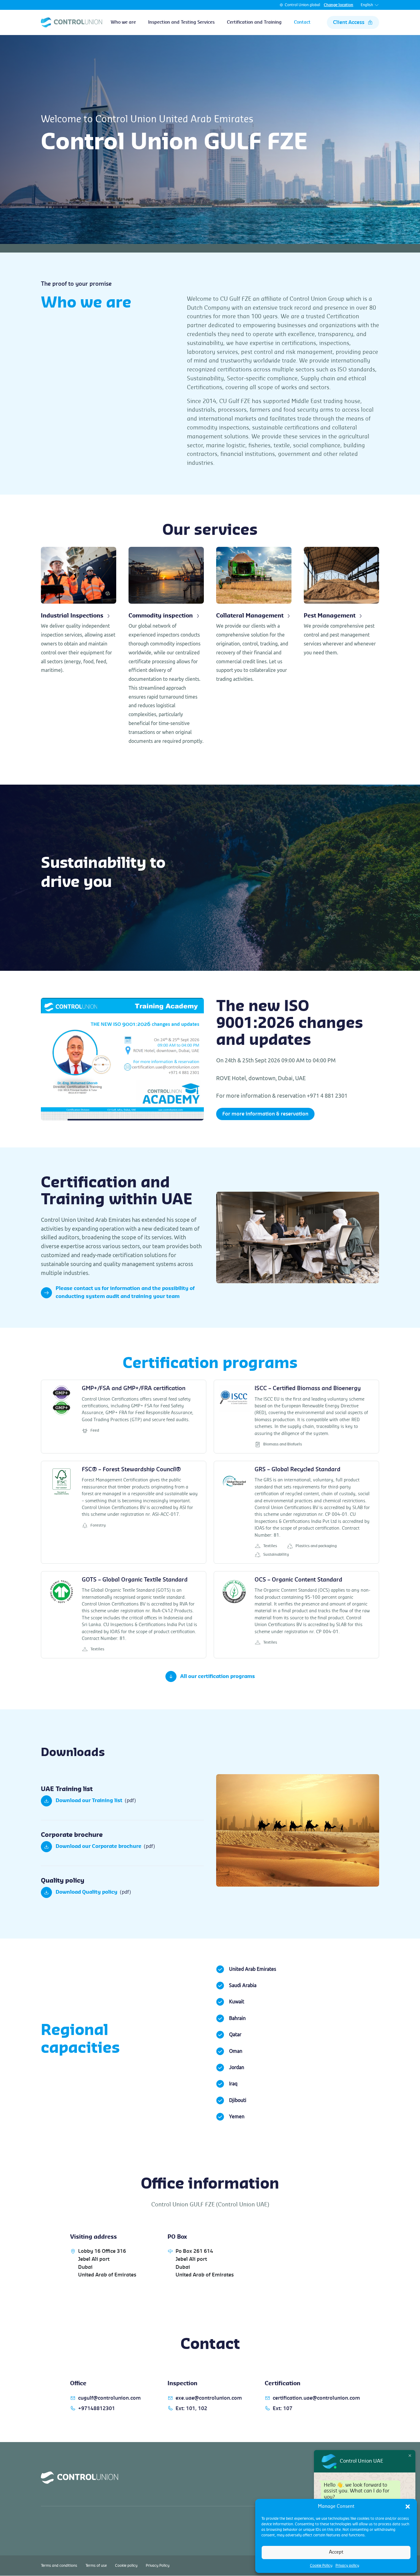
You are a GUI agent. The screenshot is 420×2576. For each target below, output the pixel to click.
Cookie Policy (321, 2566)
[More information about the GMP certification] (124, 1417)
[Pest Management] (341, 602)
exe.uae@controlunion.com (209, 2398)
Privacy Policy (158, 2566)
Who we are (123, 22)
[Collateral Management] (254, 615)
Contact (302, 22)
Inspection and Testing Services (181, 22)
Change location (339, 5)
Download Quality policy (87, 1892)
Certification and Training (254, 22)
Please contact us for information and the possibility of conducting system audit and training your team (125, 1292)
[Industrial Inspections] (79, 611)
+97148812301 (97, 2409)
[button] (408, 2507)
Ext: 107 (283, 2409)
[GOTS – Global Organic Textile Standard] (124, 1615)
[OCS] (296, 1615)
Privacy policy (347, 2566)
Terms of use (96, 2566)
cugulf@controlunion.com (109, 2398)
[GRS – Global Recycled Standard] (296, 1512)
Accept (336, 2552)
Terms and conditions (59, 2566)
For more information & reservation (265, 1114)
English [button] (367, 5)
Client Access (349, 22)
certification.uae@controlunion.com (316, 2398)
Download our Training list (89, 1801)
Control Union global (302, 5)
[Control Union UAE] (71, 22)
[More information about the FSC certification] (124, 1512)
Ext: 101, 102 (191, 2409)
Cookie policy (126, 2566)
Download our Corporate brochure (99, 1846)
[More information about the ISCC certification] (296, 1417)
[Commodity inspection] (166, 646)
